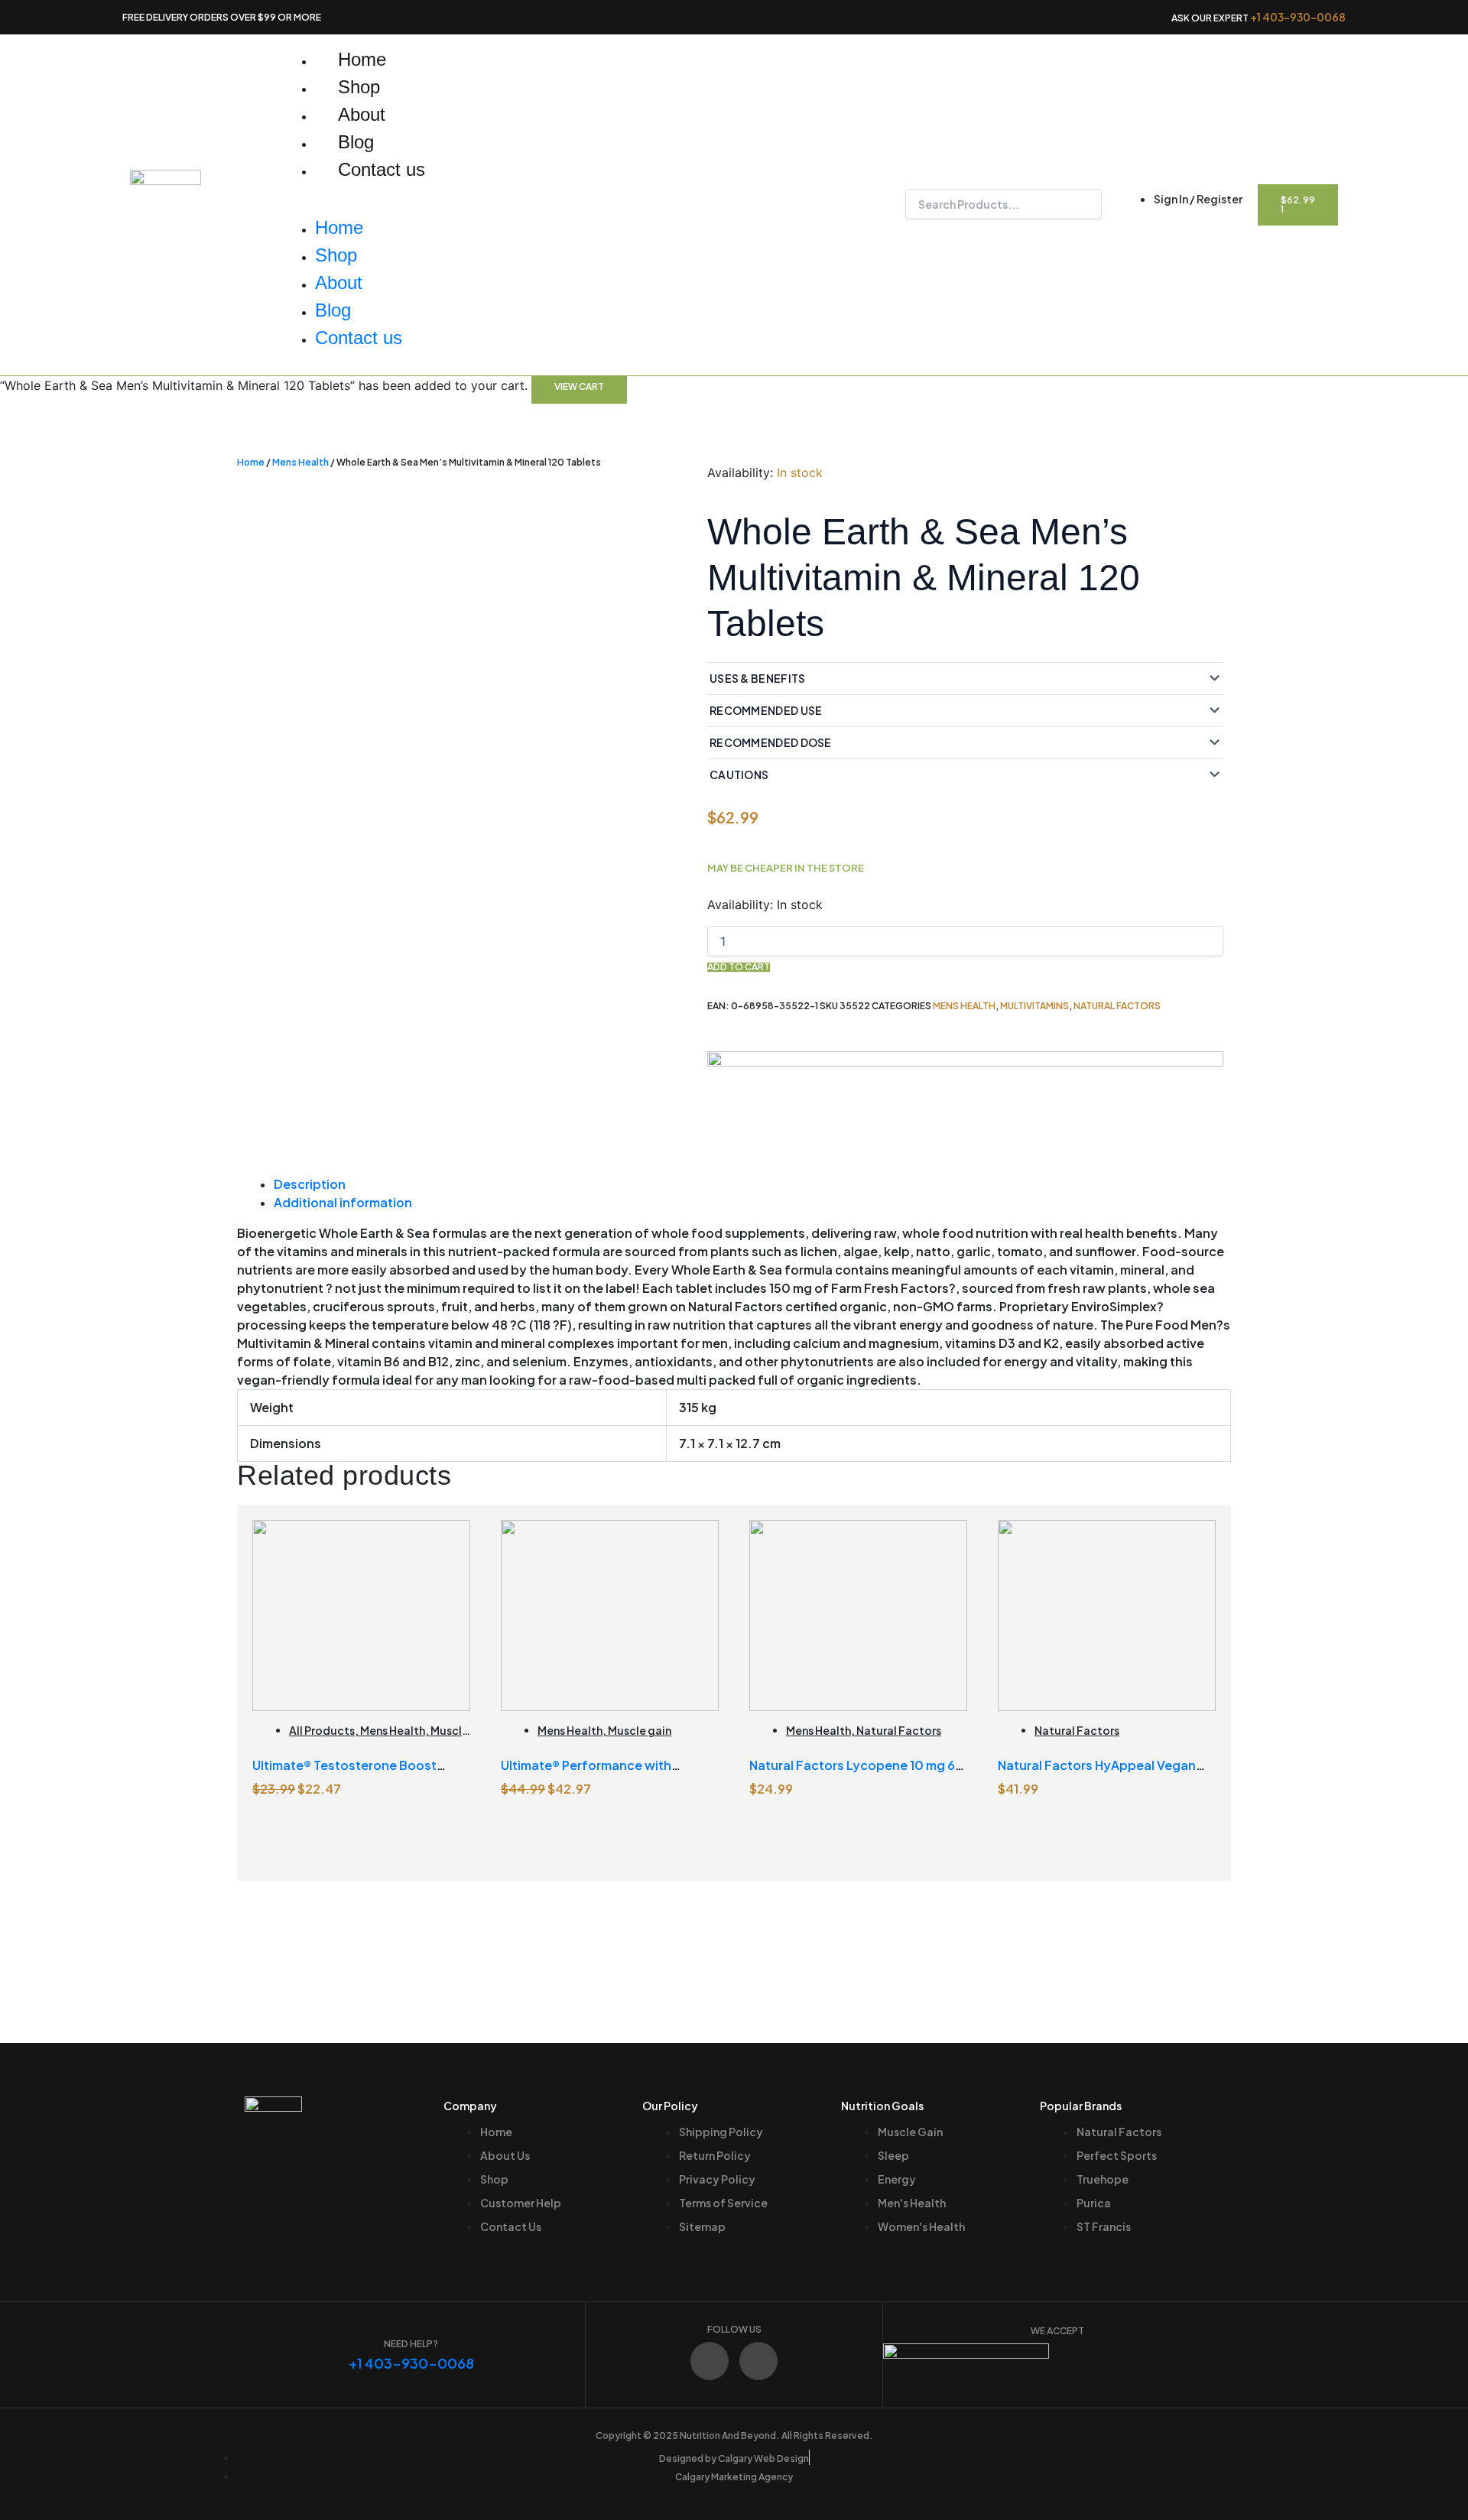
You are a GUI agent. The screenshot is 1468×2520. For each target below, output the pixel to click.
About (362, 114)
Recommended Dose (771, 742)
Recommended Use (766, 710)
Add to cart (739, 967)
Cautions (739, 775)
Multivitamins (1034, 1006)
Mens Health (300, 462)
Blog (356, 142)
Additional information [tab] (343, 1202)
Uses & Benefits (758, 678)
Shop (359, 87)
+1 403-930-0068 (1298, 17)
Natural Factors (1117, 1006)
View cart (579, 386)
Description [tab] (310, 1184)
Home (362, 59)
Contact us (382, 169)
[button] (527, 205)
